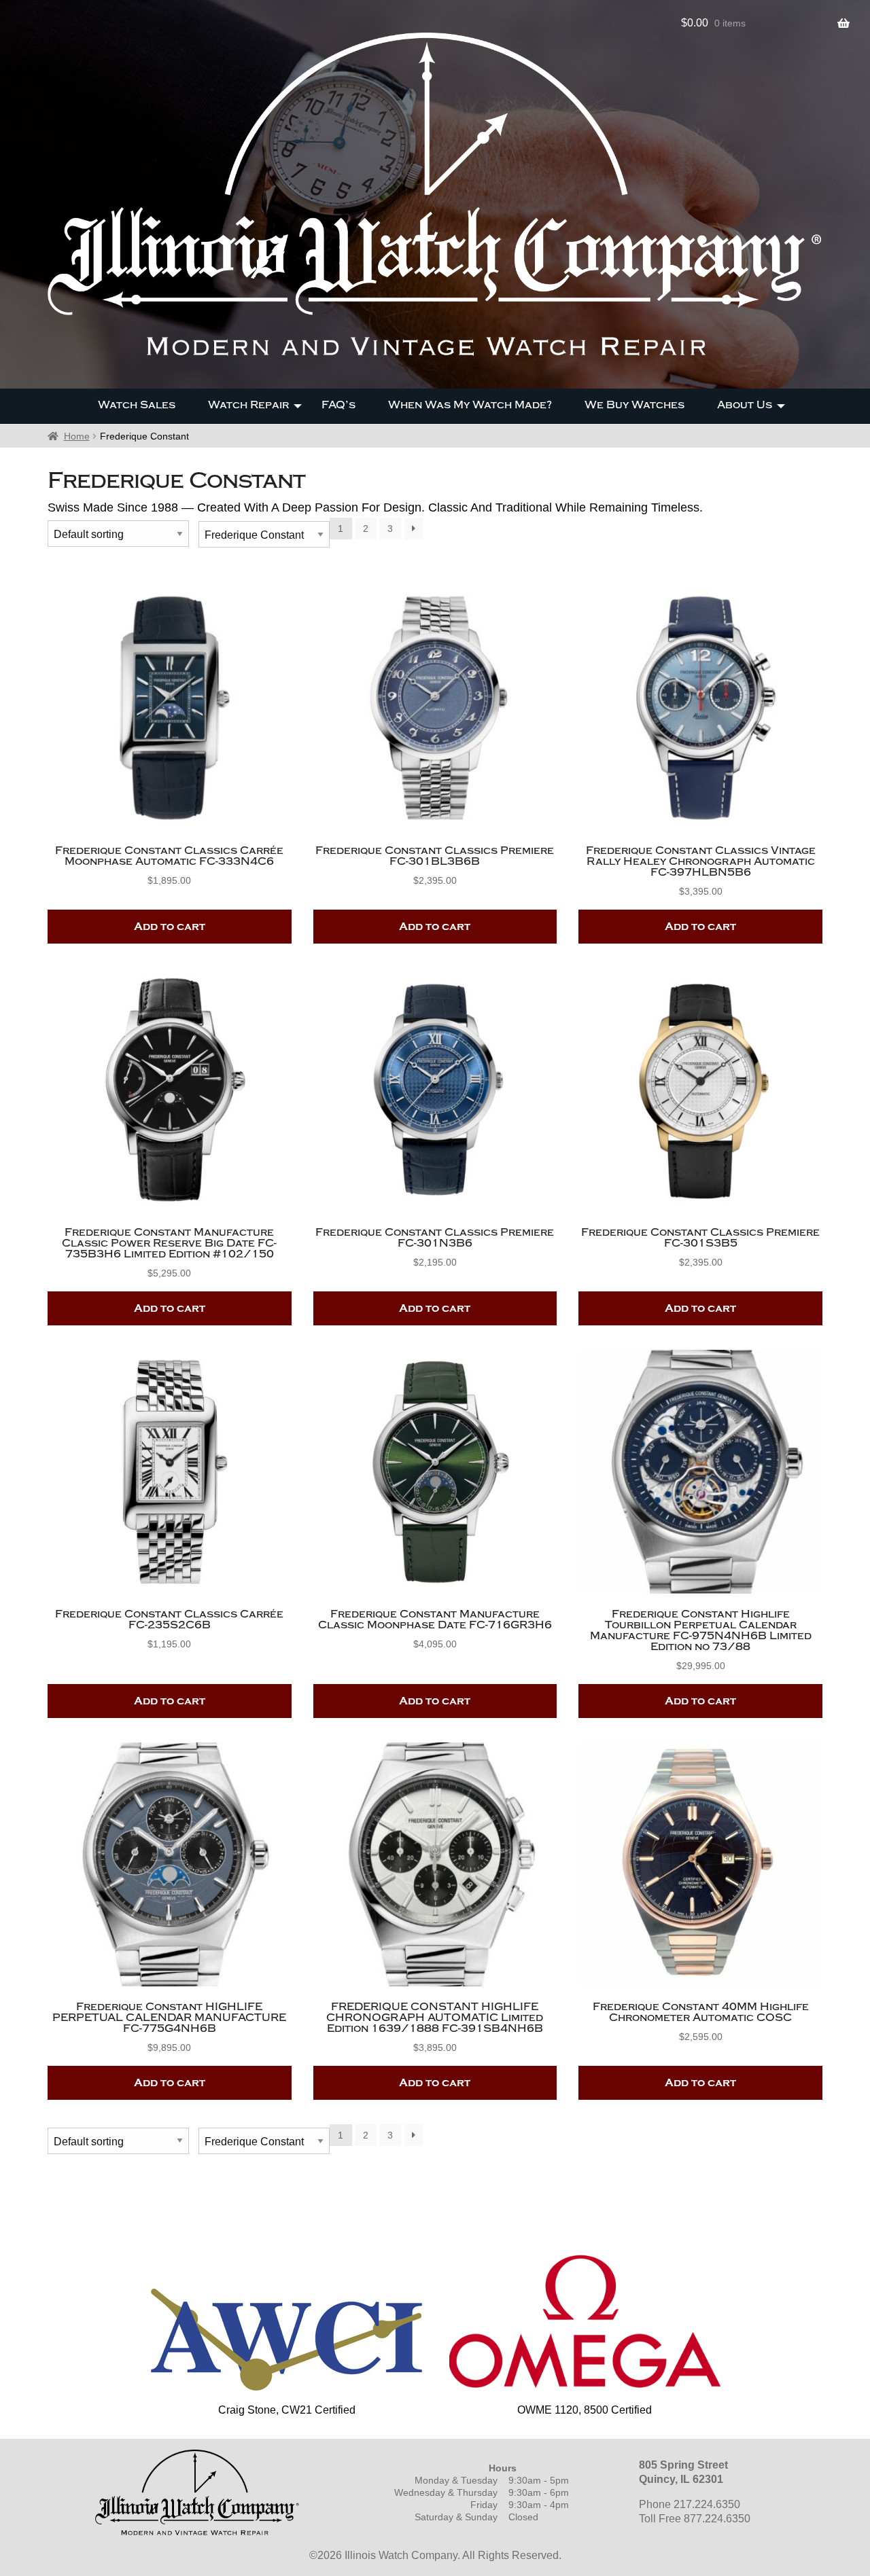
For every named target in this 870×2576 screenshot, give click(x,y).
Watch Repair (248, 405)
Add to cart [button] (170, 927)
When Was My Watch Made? (470, 405)
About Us (745, 405)
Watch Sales (137, 405)
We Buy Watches (634, 405)
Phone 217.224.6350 (690, 2504)
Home (77, 436)
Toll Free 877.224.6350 (695, 2519)
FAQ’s (338, 405)
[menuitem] (137, 406)
